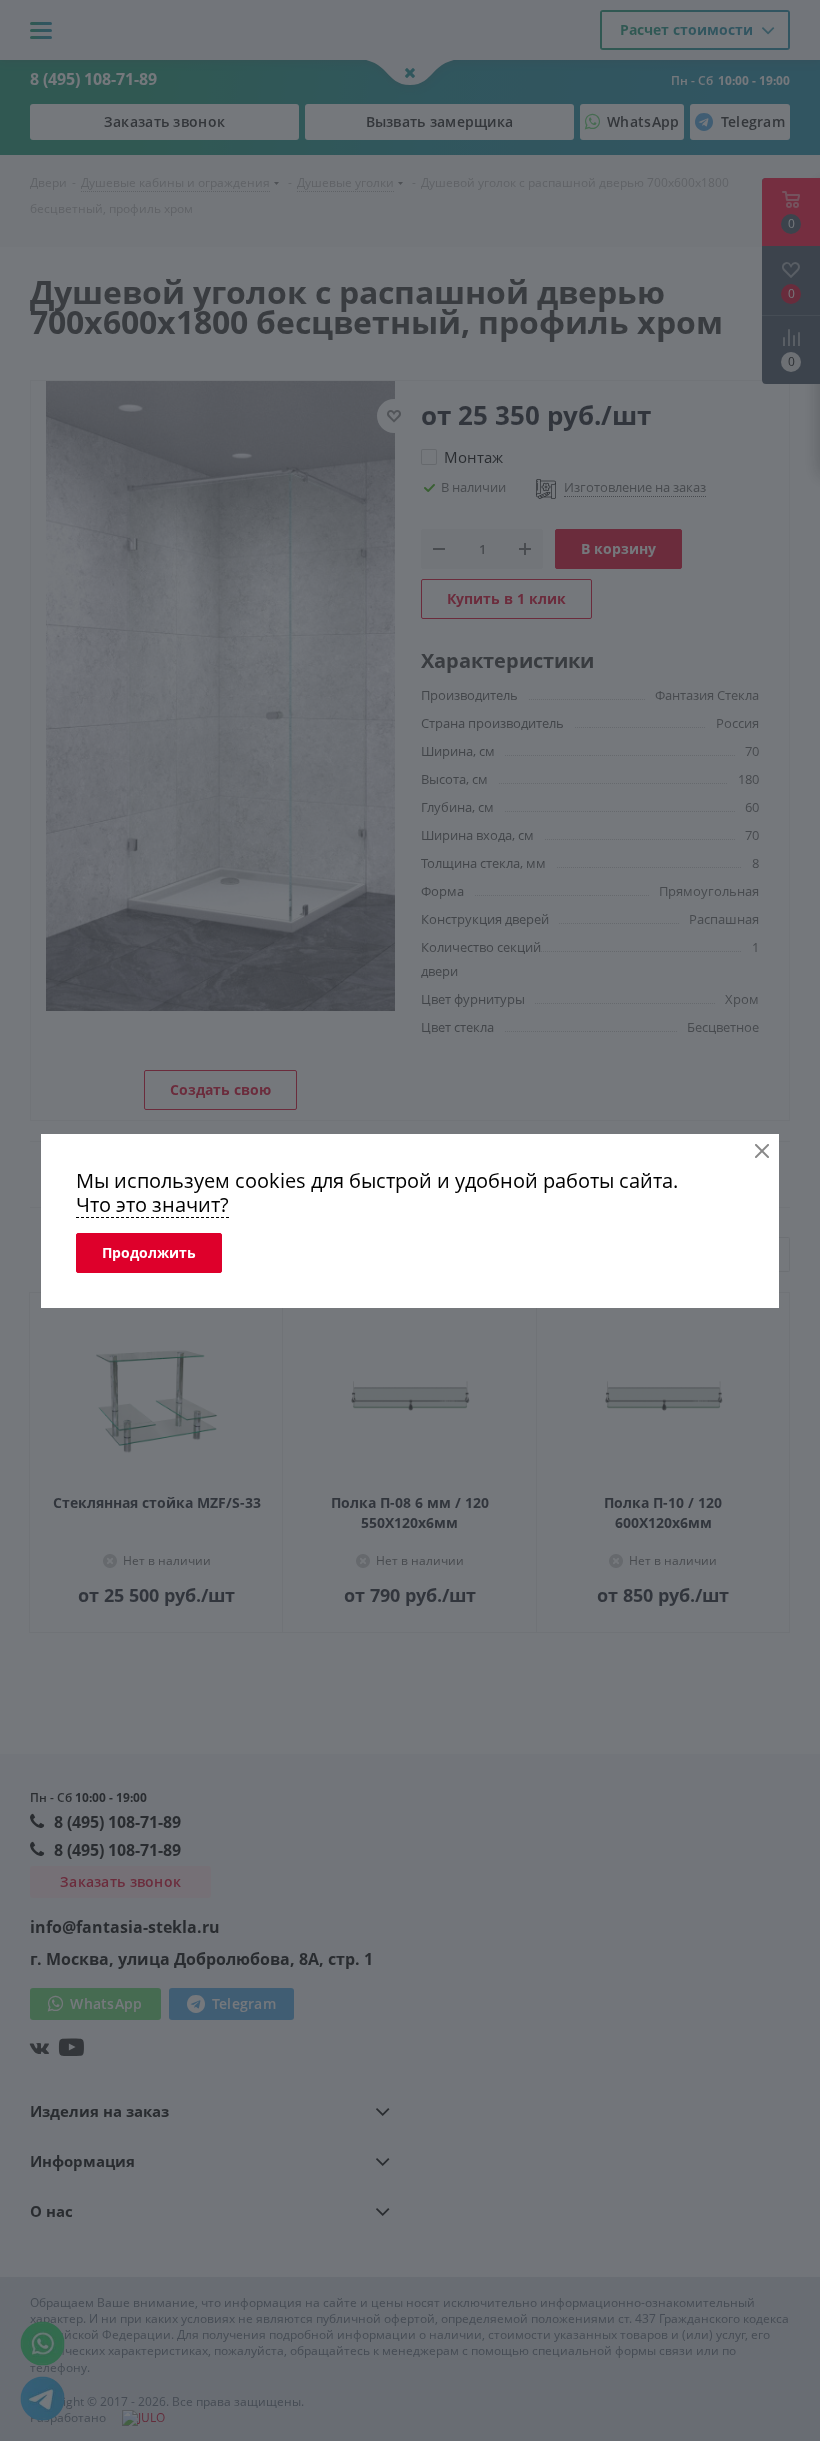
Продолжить (149, 1252)
